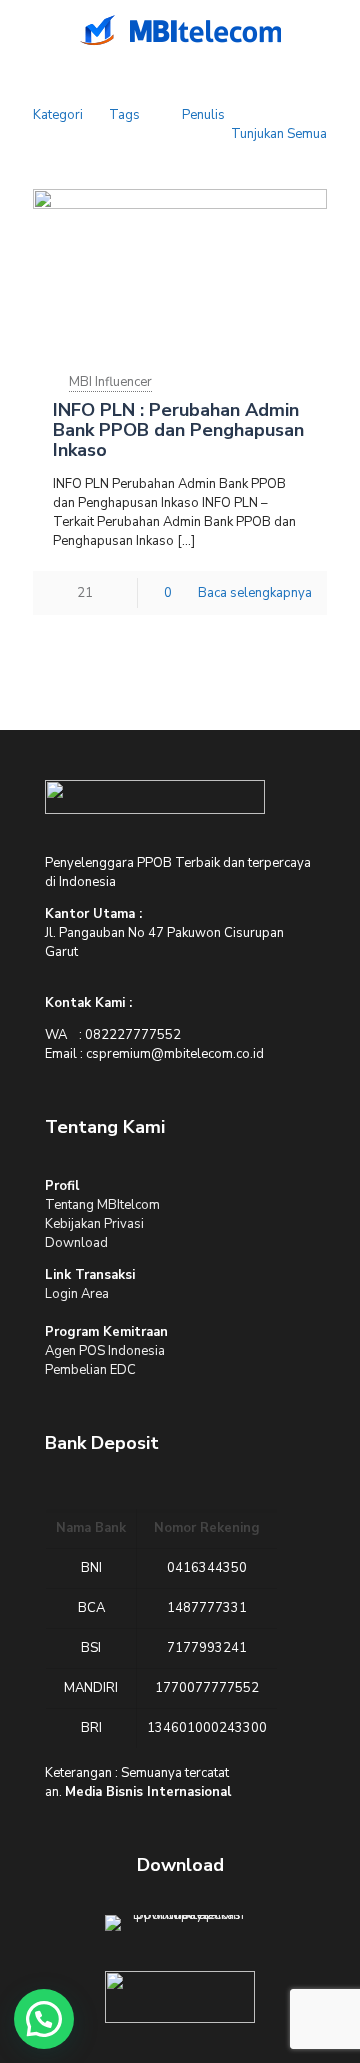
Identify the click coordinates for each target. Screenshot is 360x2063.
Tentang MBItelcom (102, 1205)
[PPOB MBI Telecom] (180, 30)
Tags (124, 115)
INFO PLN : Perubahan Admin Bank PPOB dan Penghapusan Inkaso (178, 430)
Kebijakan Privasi (94, 1224)
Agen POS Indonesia (105, 1351)
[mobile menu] (27, 30)
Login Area (77, 1294)
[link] (155, 797)
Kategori (58, 115)
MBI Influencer (110, 382)
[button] (44, 2019)
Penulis (203, 115)
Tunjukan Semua (279, 134)
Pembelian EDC (90, 1370)
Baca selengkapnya (255, 593)
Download (76, 1243)
